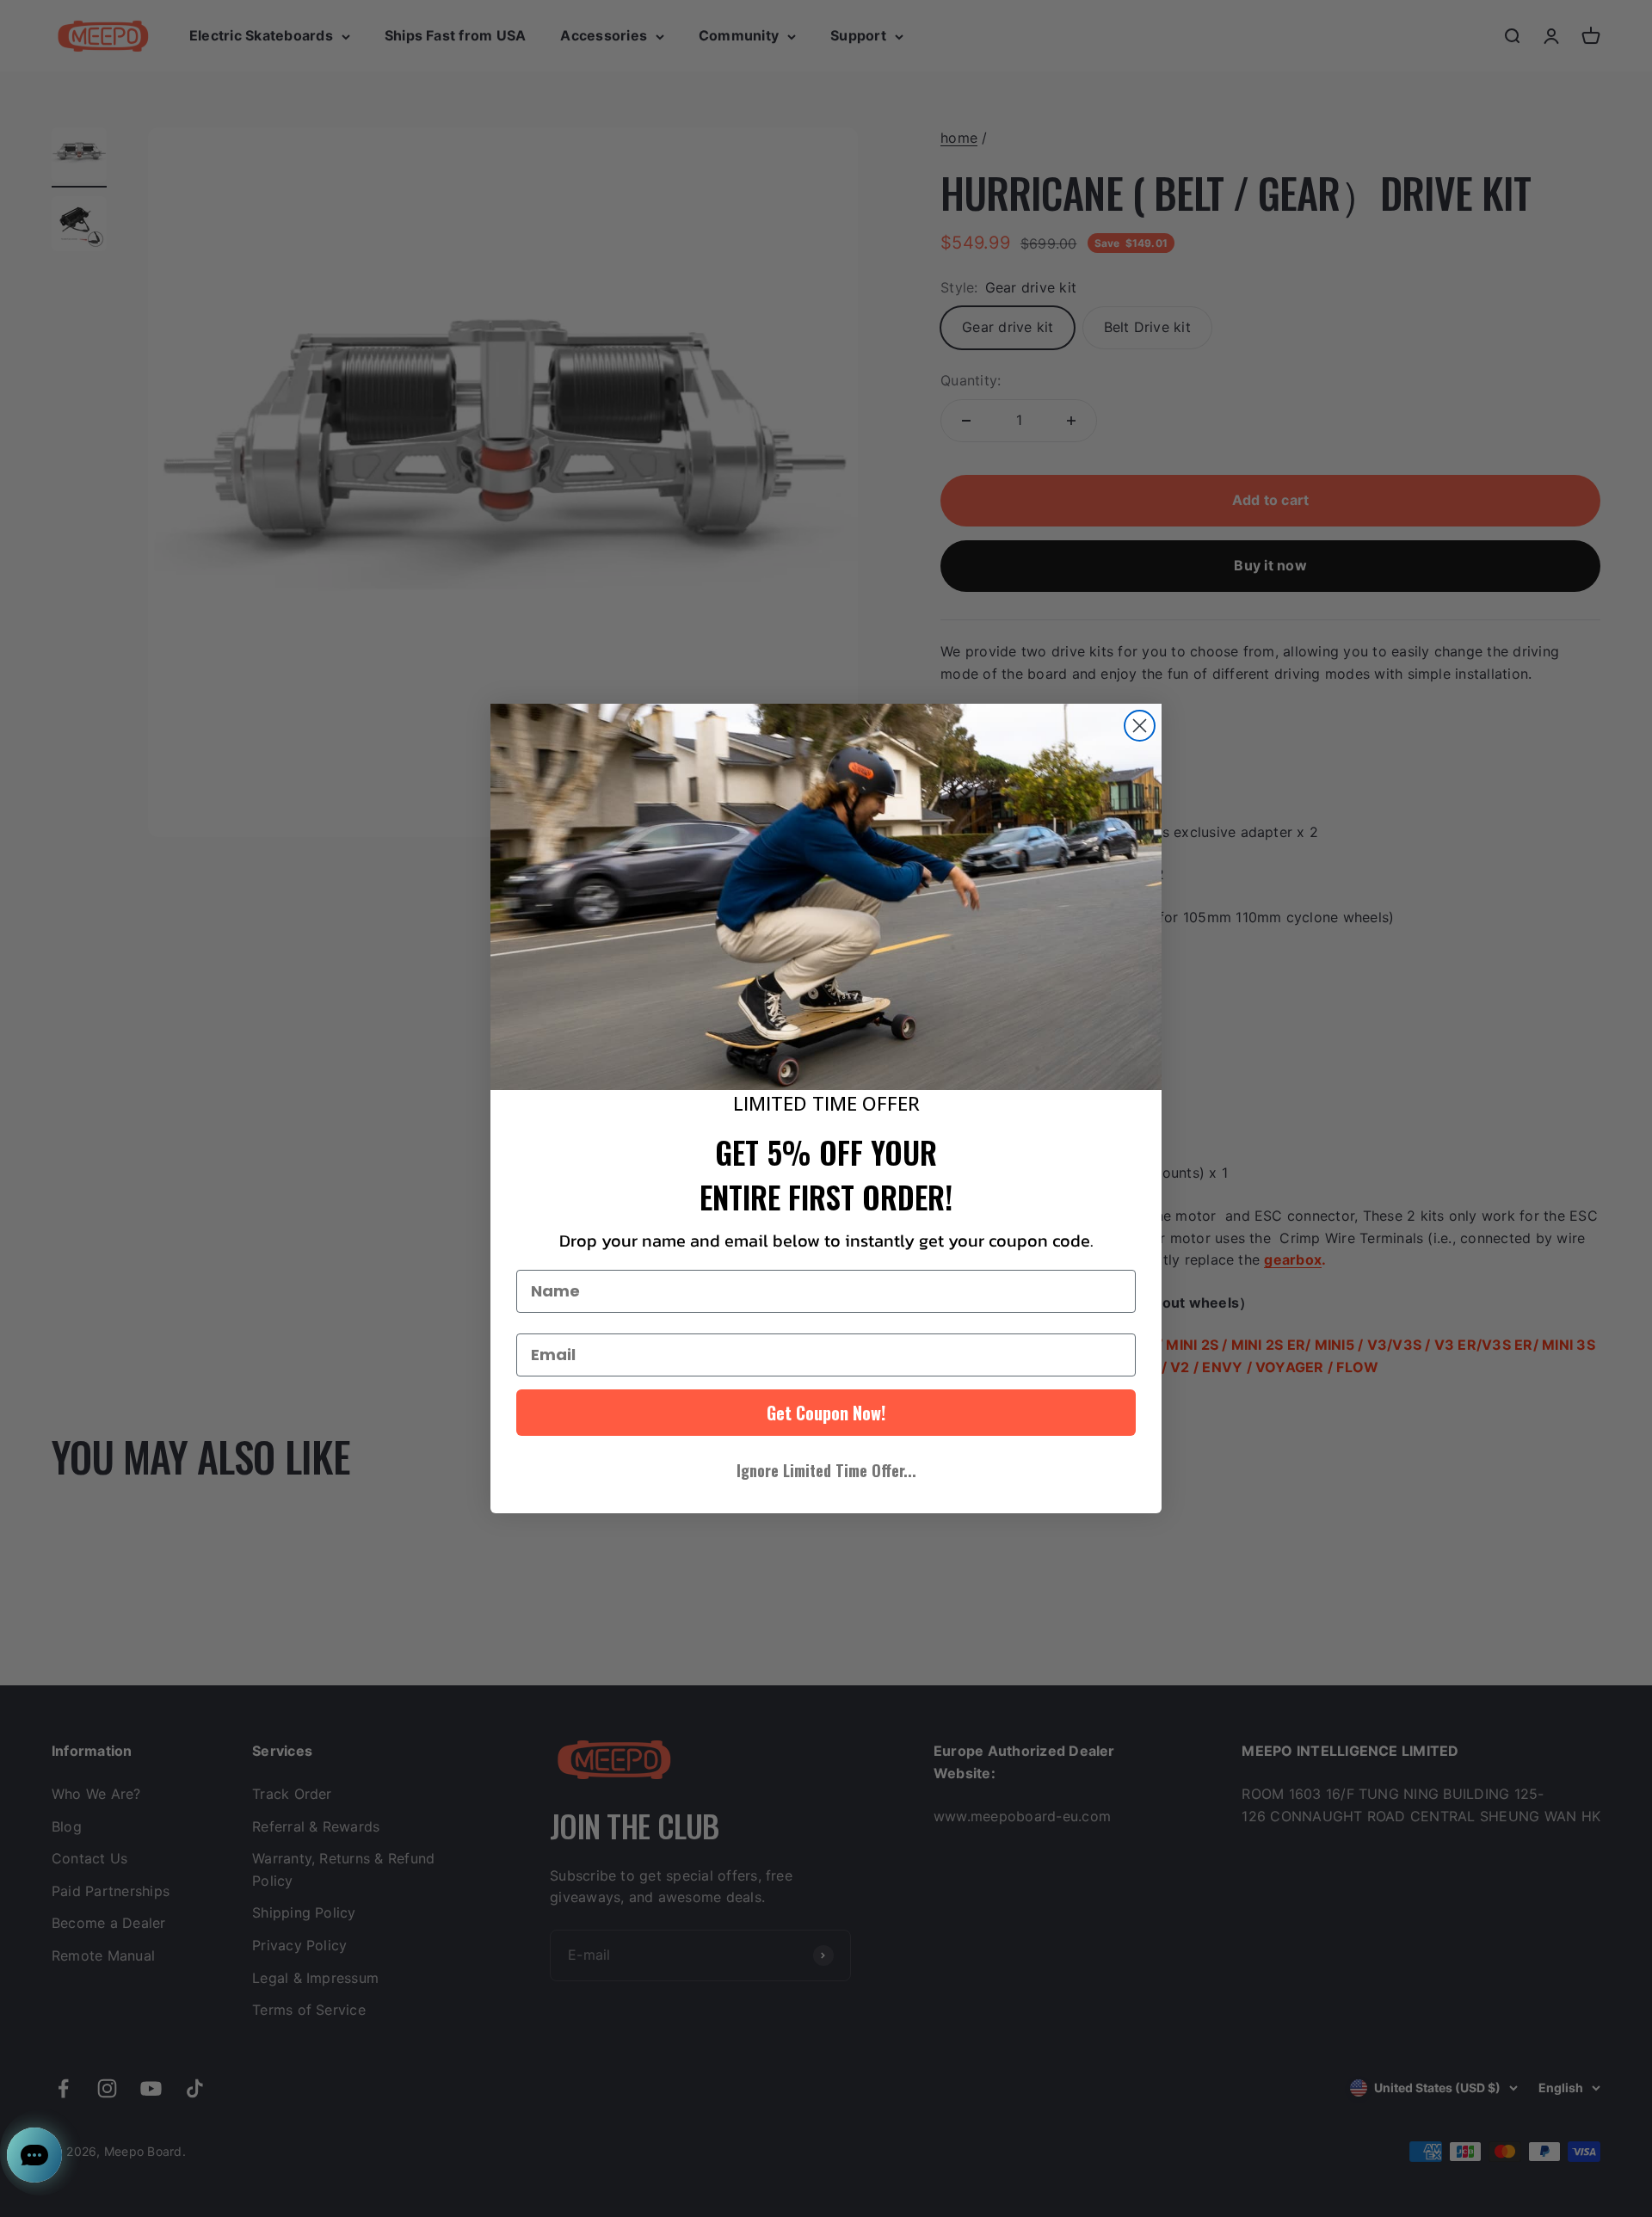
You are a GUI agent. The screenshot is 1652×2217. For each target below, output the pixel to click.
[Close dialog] (1140, 726)
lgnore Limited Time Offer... (826, 1470)
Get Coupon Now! (826, 1413)
